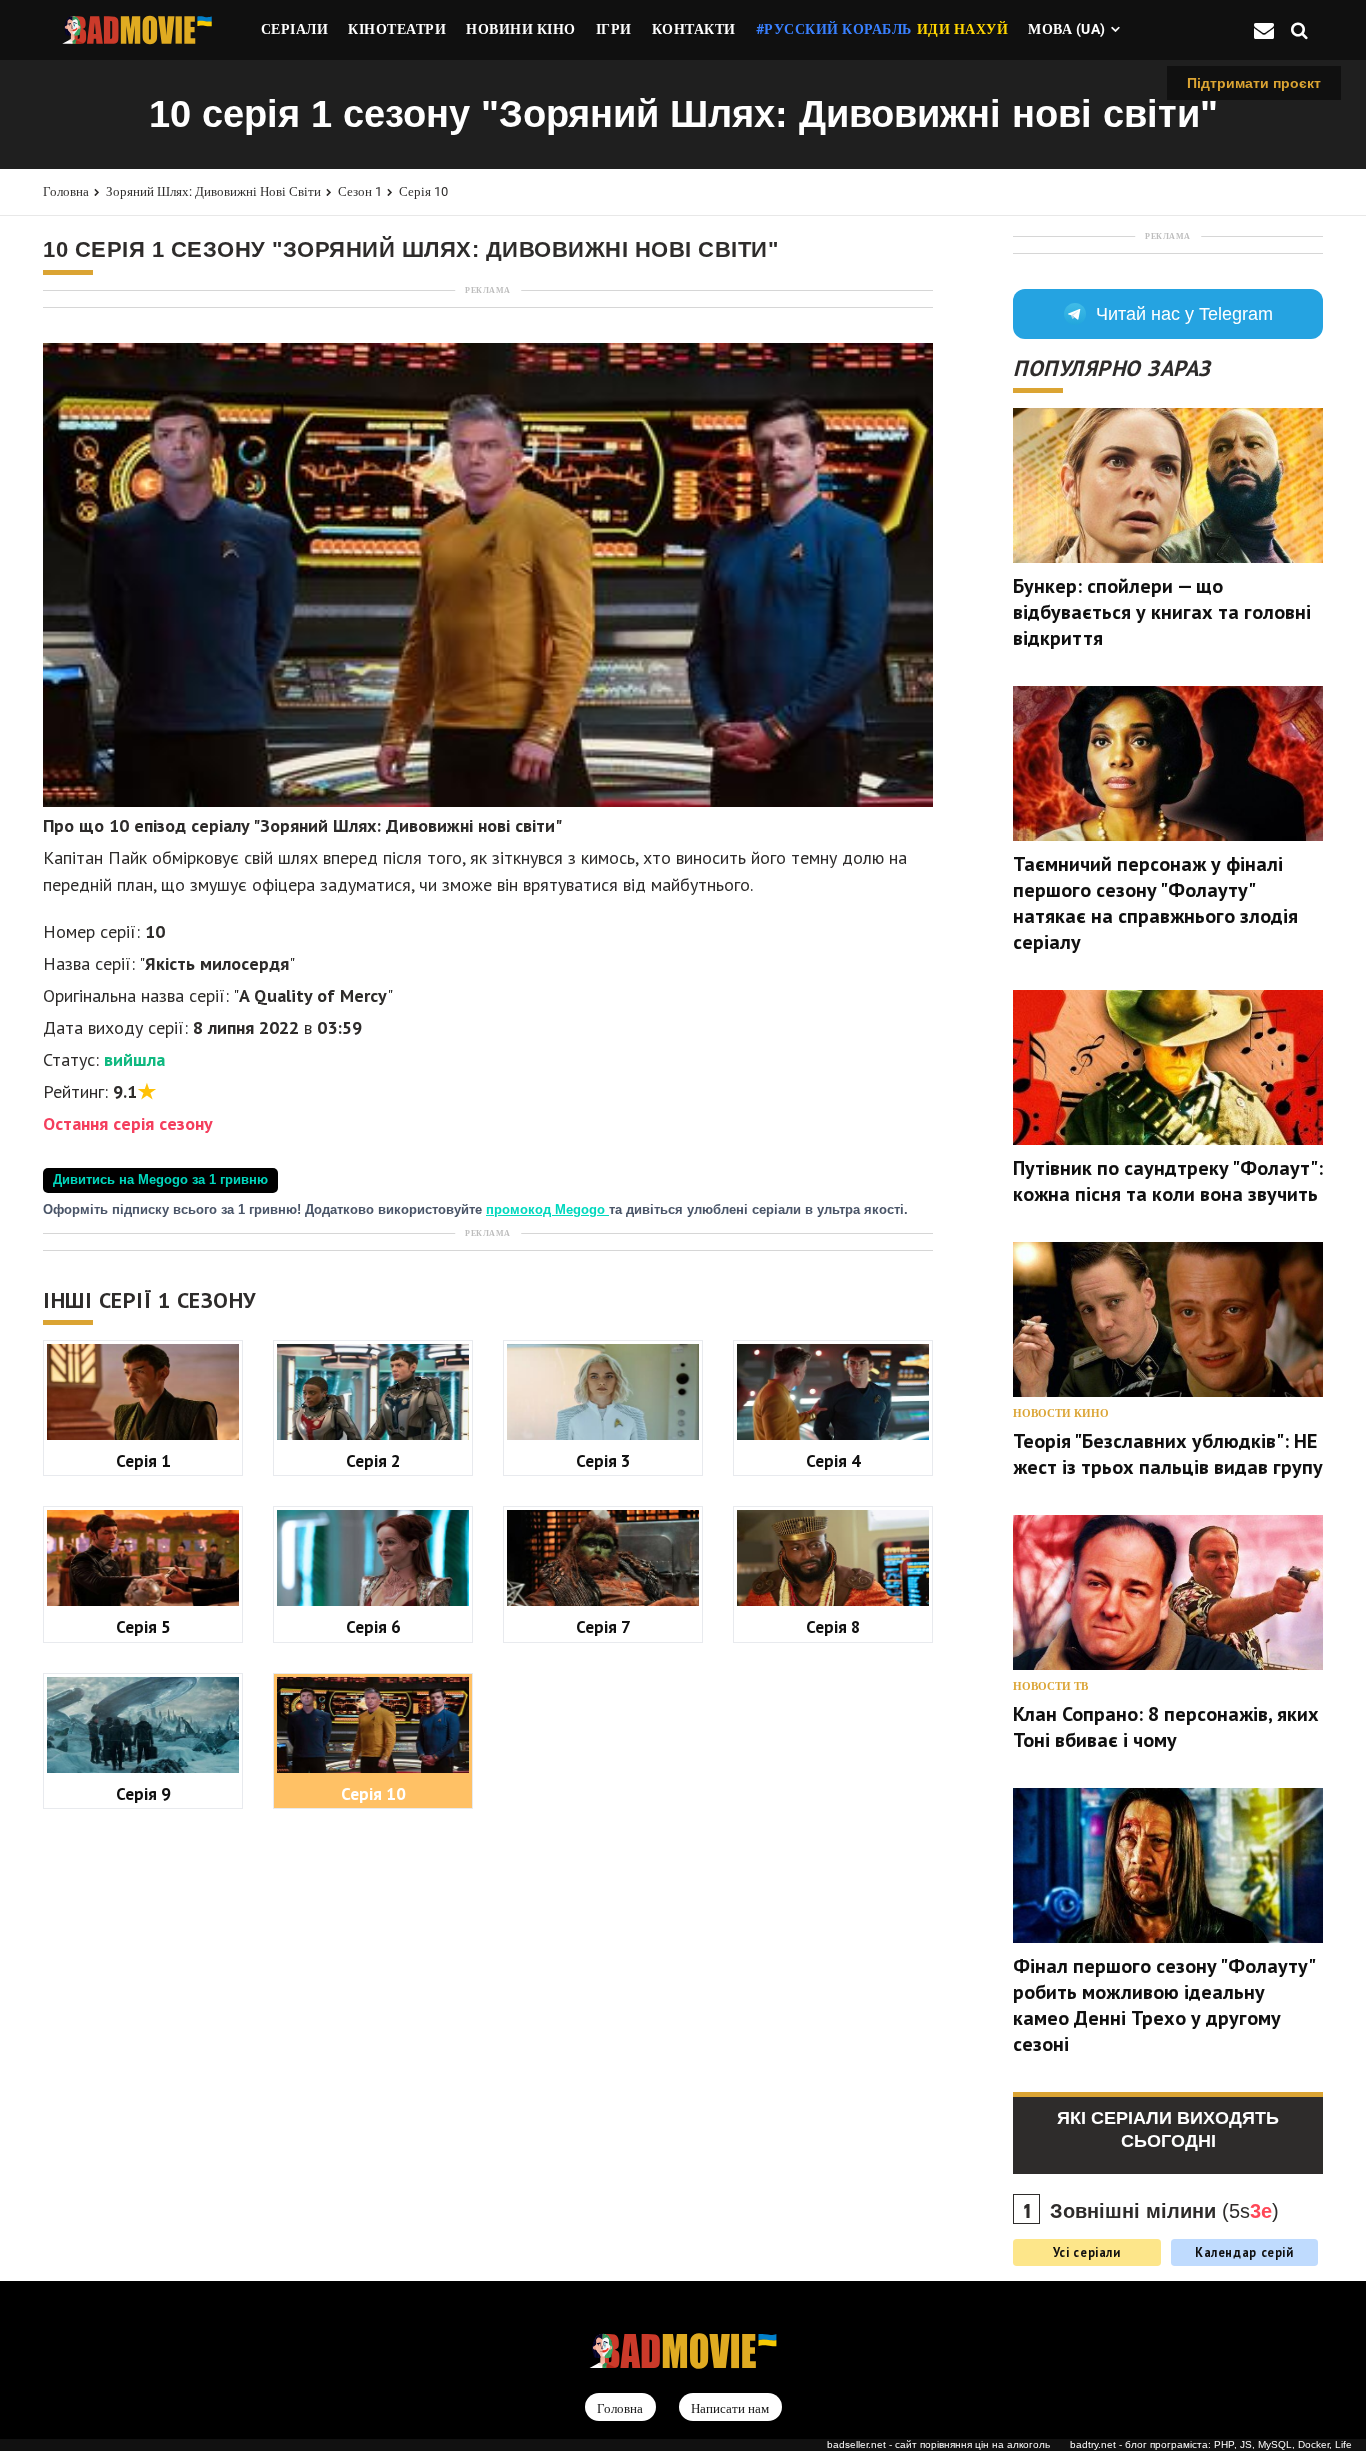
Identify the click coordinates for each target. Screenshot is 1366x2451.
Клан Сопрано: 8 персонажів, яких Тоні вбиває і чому (1166, 1727)
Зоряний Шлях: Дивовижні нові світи (213, 191)
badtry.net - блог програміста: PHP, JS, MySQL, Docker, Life (1211, 2444)
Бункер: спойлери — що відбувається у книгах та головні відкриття (1162, 612)
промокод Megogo (547, 1210)
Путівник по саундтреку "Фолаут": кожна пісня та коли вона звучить (1168, 1181)
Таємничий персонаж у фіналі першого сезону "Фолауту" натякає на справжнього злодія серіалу (1155, 903)
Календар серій (1244, 2252)
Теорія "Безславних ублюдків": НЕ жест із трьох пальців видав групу (1168, 1454)
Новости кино (1061, 1413)
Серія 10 (423, 191)
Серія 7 (603, 1626)
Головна (66, 191)
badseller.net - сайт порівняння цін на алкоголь (938, 2444)
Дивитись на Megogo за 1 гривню (160, 1180)
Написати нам (730, 2408)
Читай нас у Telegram (1184, 314)
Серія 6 (373, 1626)
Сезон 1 (360, 191)
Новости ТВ (1050, 1686)
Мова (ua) (1067, 29)
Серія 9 (143, 1793)
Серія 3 (603, 1460)
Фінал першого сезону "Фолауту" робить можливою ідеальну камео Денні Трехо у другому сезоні (1163, 2005)
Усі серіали (1087, 2252)
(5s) (1164, 2211)
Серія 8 (833, 1626)
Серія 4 (833, 1460)
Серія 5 (143, 1626)
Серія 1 (143, 1460)
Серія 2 (373, 1460)
